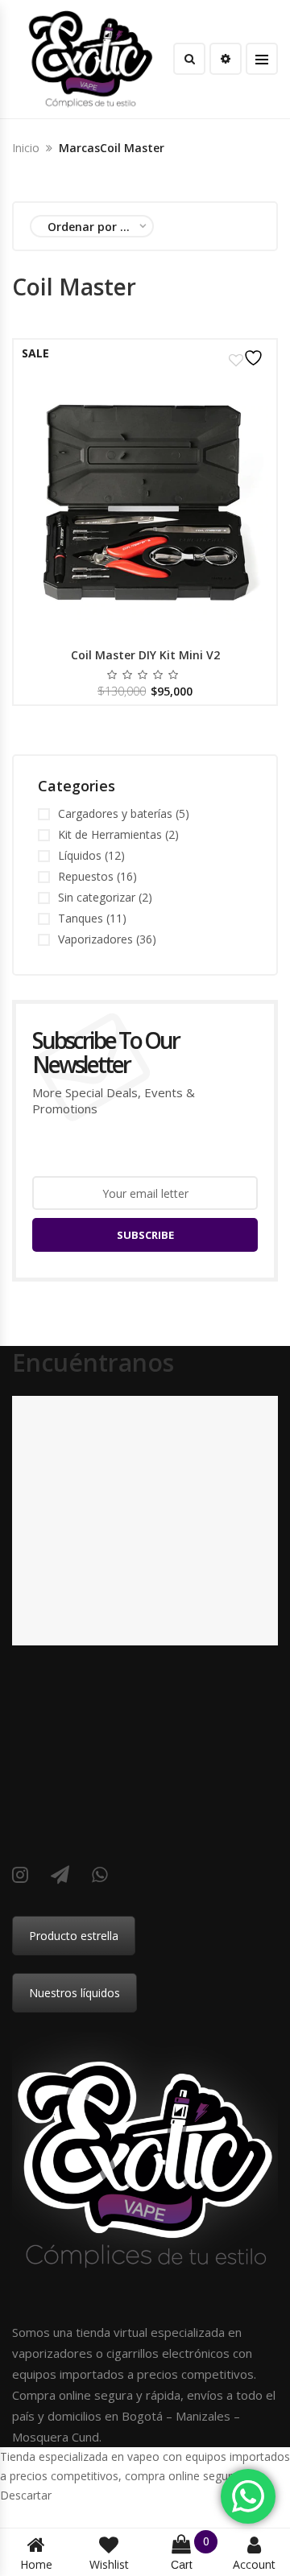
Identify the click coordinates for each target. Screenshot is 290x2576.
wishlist (109, 2564)
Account (254, 2564)
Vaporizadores (95, 939)
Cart (190, 2553)
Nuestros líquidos (75, 1993)
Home (36, 2564)
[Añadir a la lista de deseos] (248, 358)
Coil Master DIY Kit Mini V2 (145, 655)
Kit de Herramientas (110, 834)
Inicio (26, 148)
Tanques (81, 918)
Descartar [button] (26, 2495)
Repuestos (86, 876)
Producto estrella (74, 1936)
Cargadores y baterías (115, 813)
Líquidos (80, 855)
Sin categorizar (97, 897)
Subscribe (145, 1235)
